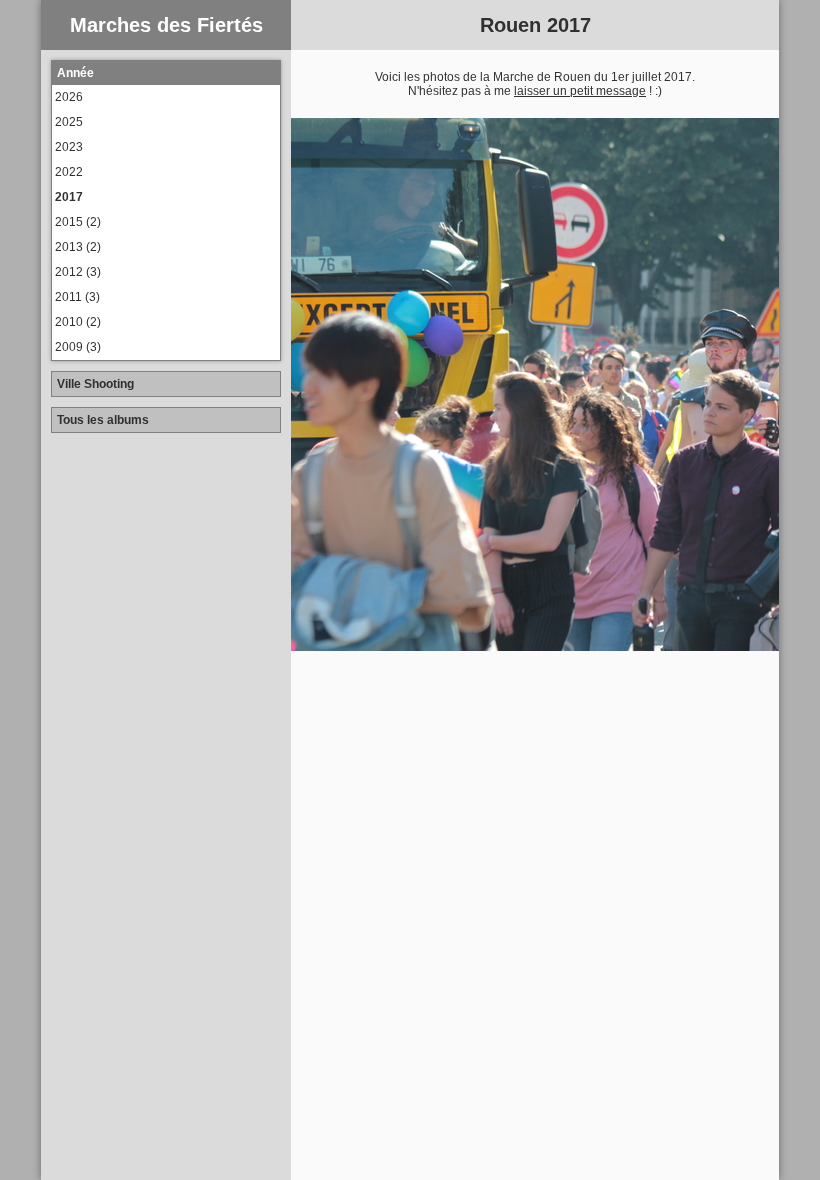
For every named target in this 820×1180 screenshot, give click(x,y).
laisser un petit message (580, 91)
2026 (69, 97)
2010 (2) (78, 322)
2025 (69, 122)
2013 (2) (78, 247)
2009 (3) (78, 347)
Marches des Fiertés (166, 25)
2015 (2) (78, 222)
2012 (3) (78, 272)
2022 (69, 172)
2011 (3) (77, 297)
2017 (69, 197)
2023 (69, 147)
